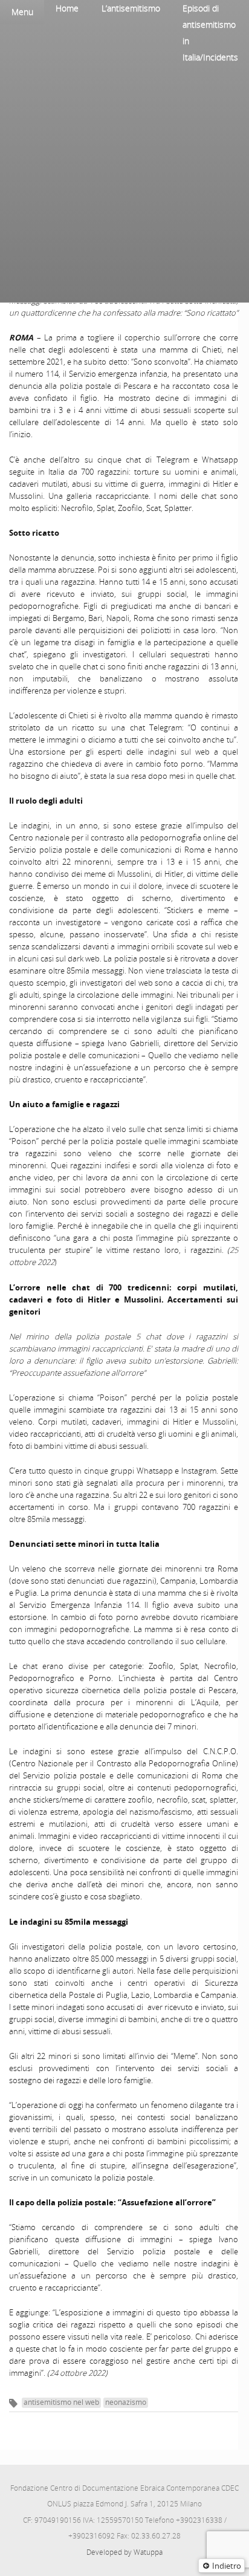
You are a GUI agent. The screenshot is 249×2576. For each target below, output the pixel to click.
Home (67, 8)
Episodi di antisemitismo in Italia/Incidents (210, 33)
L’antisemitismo (131, 8)
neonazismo (126, 2402)
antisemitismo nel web (61, 2402)
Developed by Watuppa (124, 2552)
